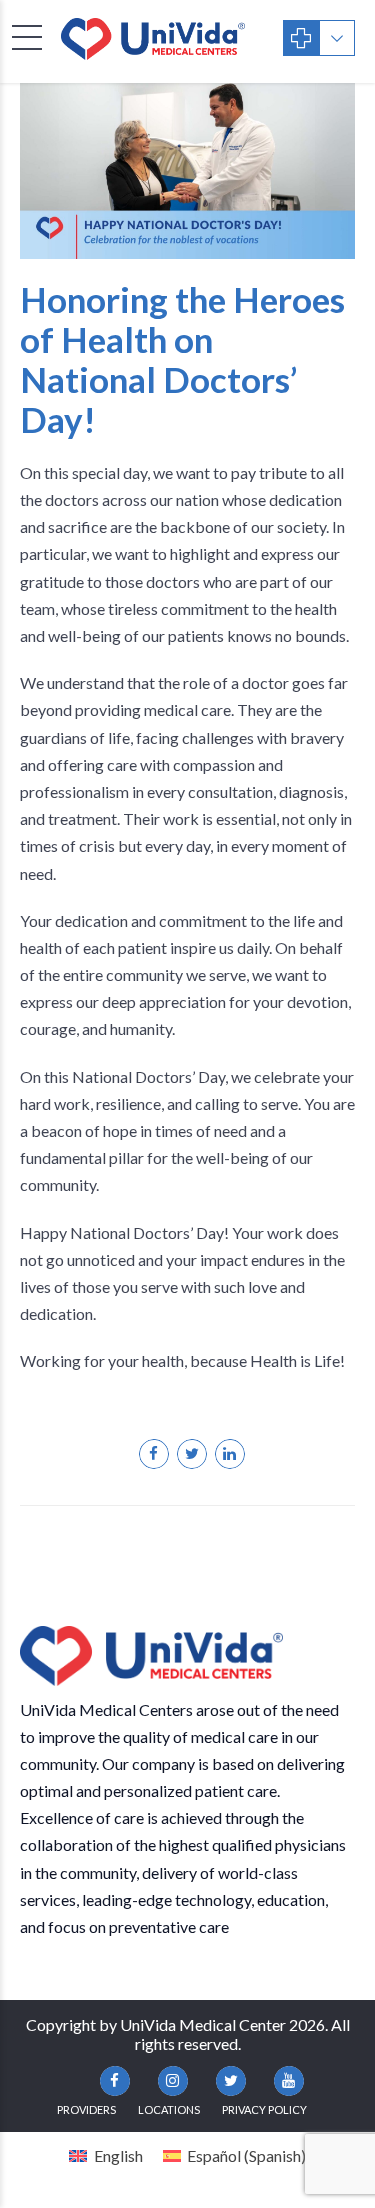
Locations (169, 2109)
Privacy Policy (264, 2109)
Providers (86, 2109)
